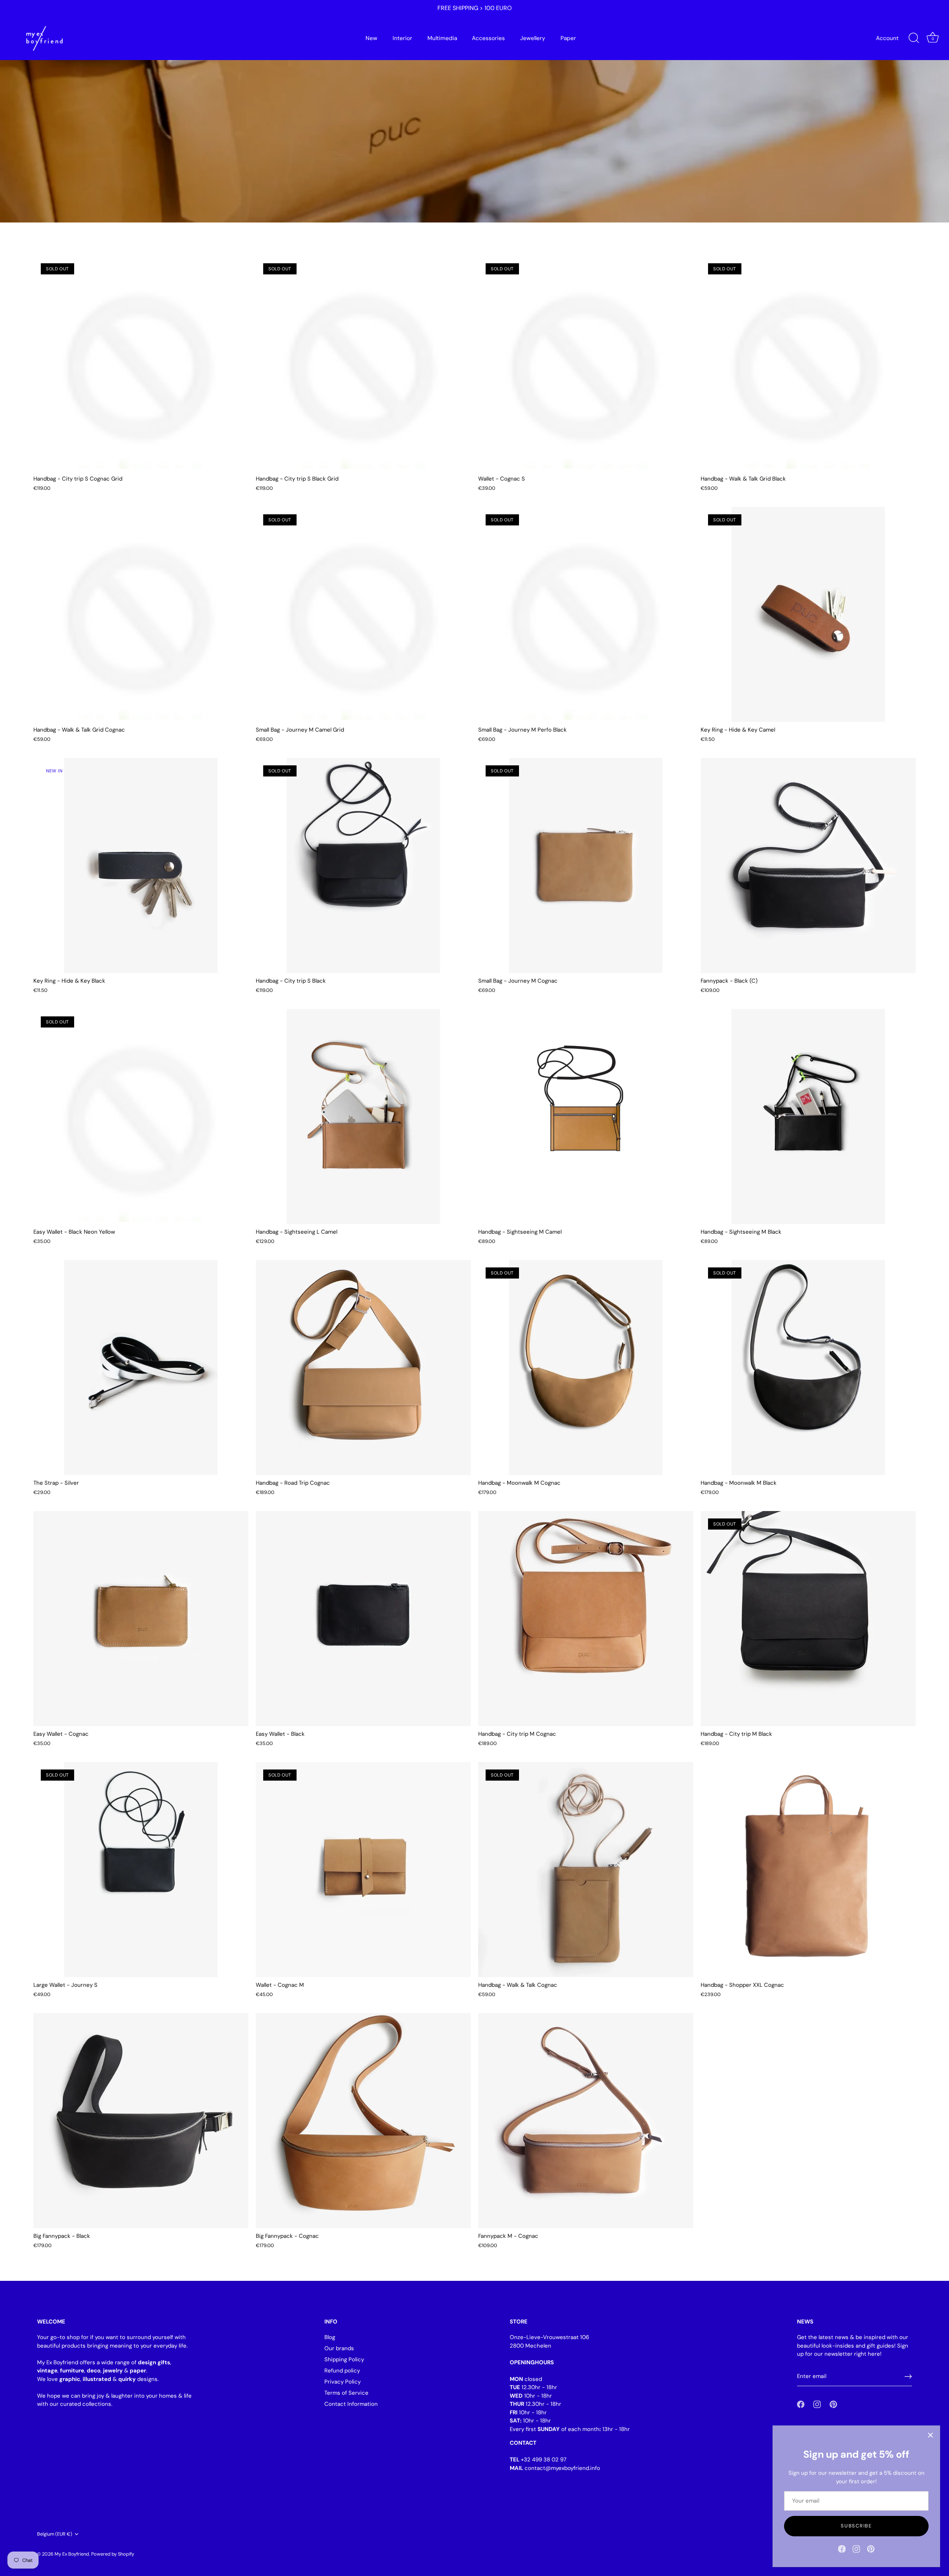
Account (887, 38)
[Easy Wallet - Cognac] (141, 1619)
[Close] (930, 2435)
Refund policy (342, 2371)
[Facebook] (842, 2549)
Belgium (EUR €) (55, 2534)
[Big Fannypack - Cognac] (363, 2121)
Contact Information (351, 2404)
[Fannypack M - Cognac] (586, 2121)
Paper (568, 38)
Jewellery (533, 38)
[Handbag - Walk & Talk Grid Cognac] (141, 614)
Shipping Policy (344, 2359)
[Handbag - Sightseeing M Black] (808, 1117)
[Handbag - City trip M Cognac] (586, 1619)
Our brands (339, 2348)
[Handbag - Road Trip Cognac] (363, 1368)
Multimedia (442, 38)
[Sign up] (908, 2377)
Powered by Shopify (113, 2554)
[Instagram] (856, 2549)
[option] (474, 111)
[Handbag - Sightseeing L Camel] (363, 1117)
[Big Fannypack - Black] (141, 2121)
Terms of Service (346, 2393)
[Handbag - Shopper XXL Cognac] (808, 1870)
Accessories (488, 38)
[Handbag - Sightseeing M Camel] (586, 1117)
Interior (402, 38)
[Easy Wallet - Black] (363, 1619)
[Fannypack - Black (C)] (808, 865)
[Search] (914, 38)
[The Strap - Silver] (141, 1368)
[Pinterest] (871, 2549)
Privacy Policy (343, 2382)
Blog (330, 2337)
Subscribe (856, 2526)
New (371, 38)
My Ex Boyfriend (72, 2554)
